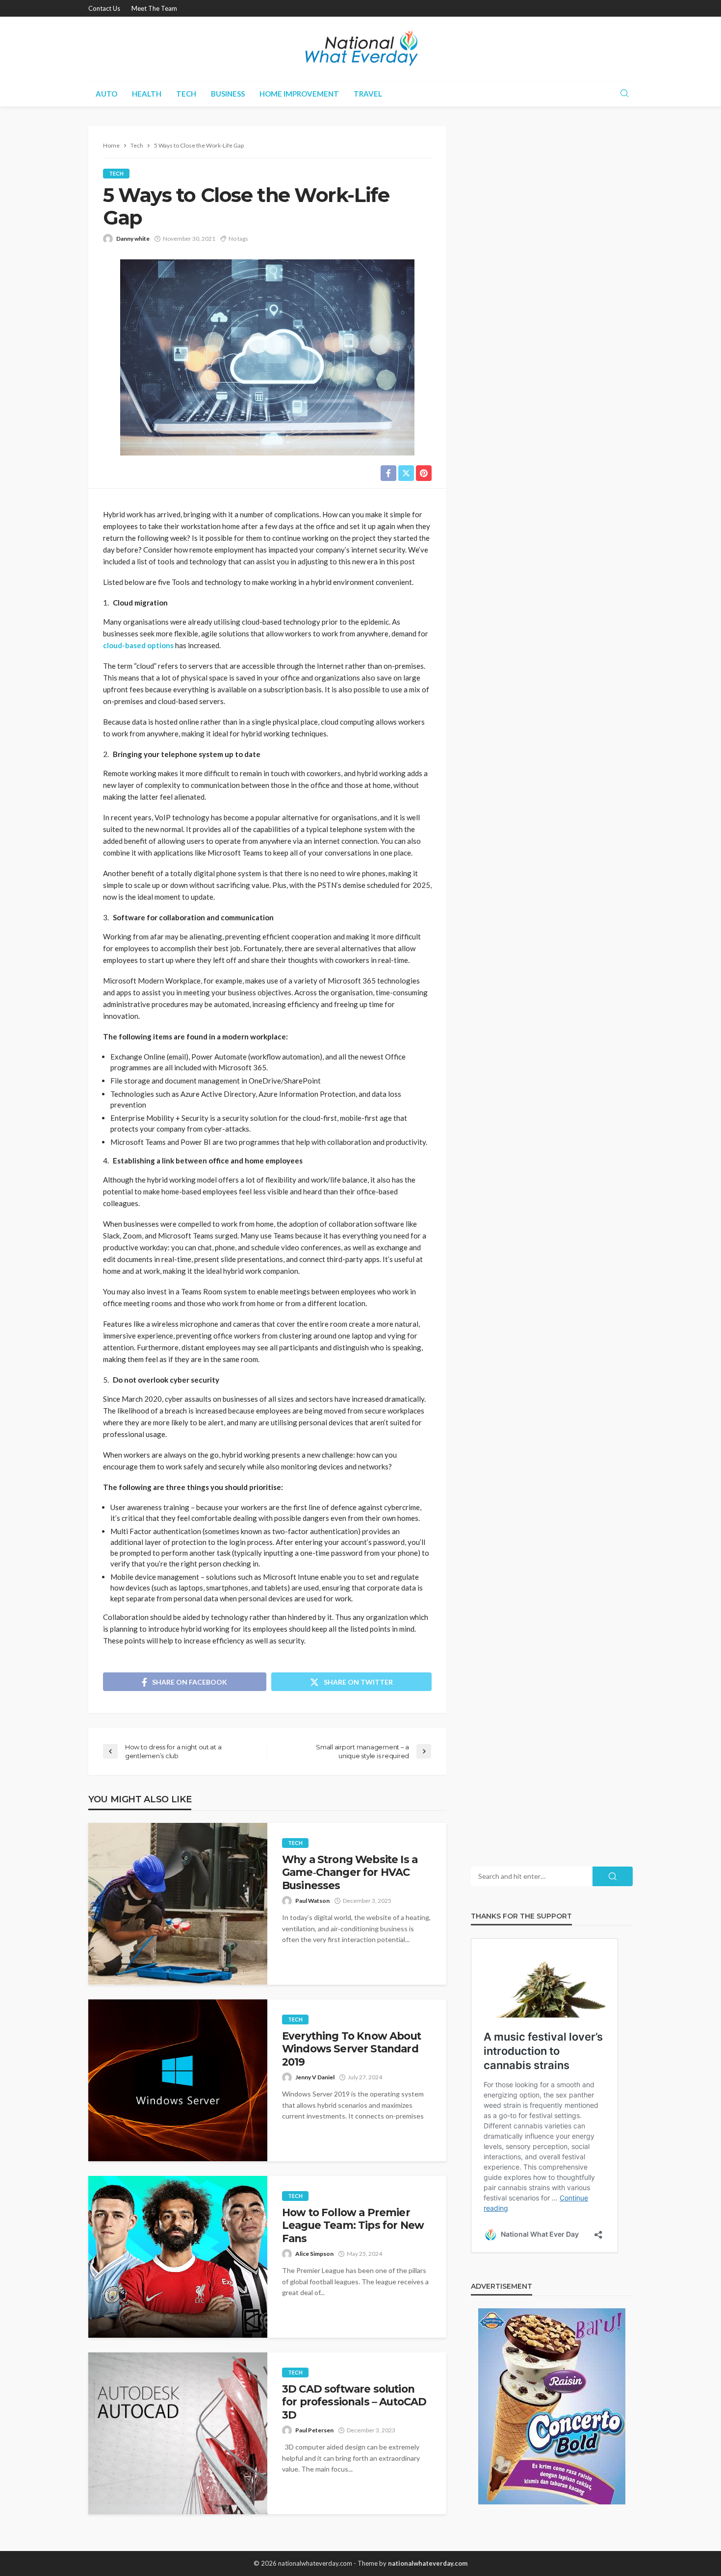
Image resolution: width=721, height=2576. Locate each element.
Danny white (133, 239)
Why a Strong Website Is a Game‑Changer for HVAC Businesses (350, 1872)
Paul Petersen (314, 2430)
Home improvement (299, 94)
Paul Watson (312, 1901)
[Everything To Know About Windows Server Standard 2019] (178, 2080)
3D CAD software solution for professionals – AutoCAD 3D (354, 2402)
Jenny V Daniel (315, 2077)
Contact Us (104, 8)
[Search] (624, 94)
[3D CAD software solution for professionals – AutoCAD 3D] (178, 2433)
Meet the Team (154, 8)
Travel (368, 94)
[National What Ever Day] (360, 49)
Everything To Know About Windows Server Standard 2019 (351, 2049)
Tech (186, 94)
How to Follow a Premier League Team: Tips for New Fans (353, 2225)
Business (228, 94)
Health (147, 94)
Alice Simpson (314, 2254)
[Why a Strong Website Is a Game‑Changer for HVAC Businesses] (178, 1904)
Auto (106, 94)
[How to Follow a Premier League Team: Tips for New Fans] (178, 2257)
